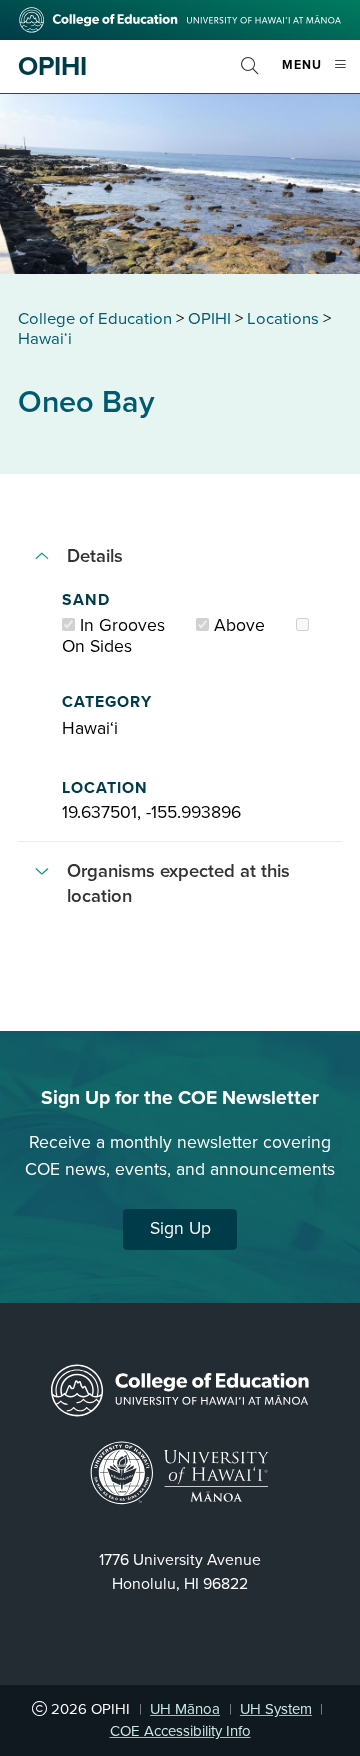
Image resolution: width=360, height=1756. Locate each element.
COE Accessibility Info (180, 1731)
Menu (321, 73)
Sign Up (180, 1228)
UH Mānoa (185, 1709)
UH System (276, 1709)
